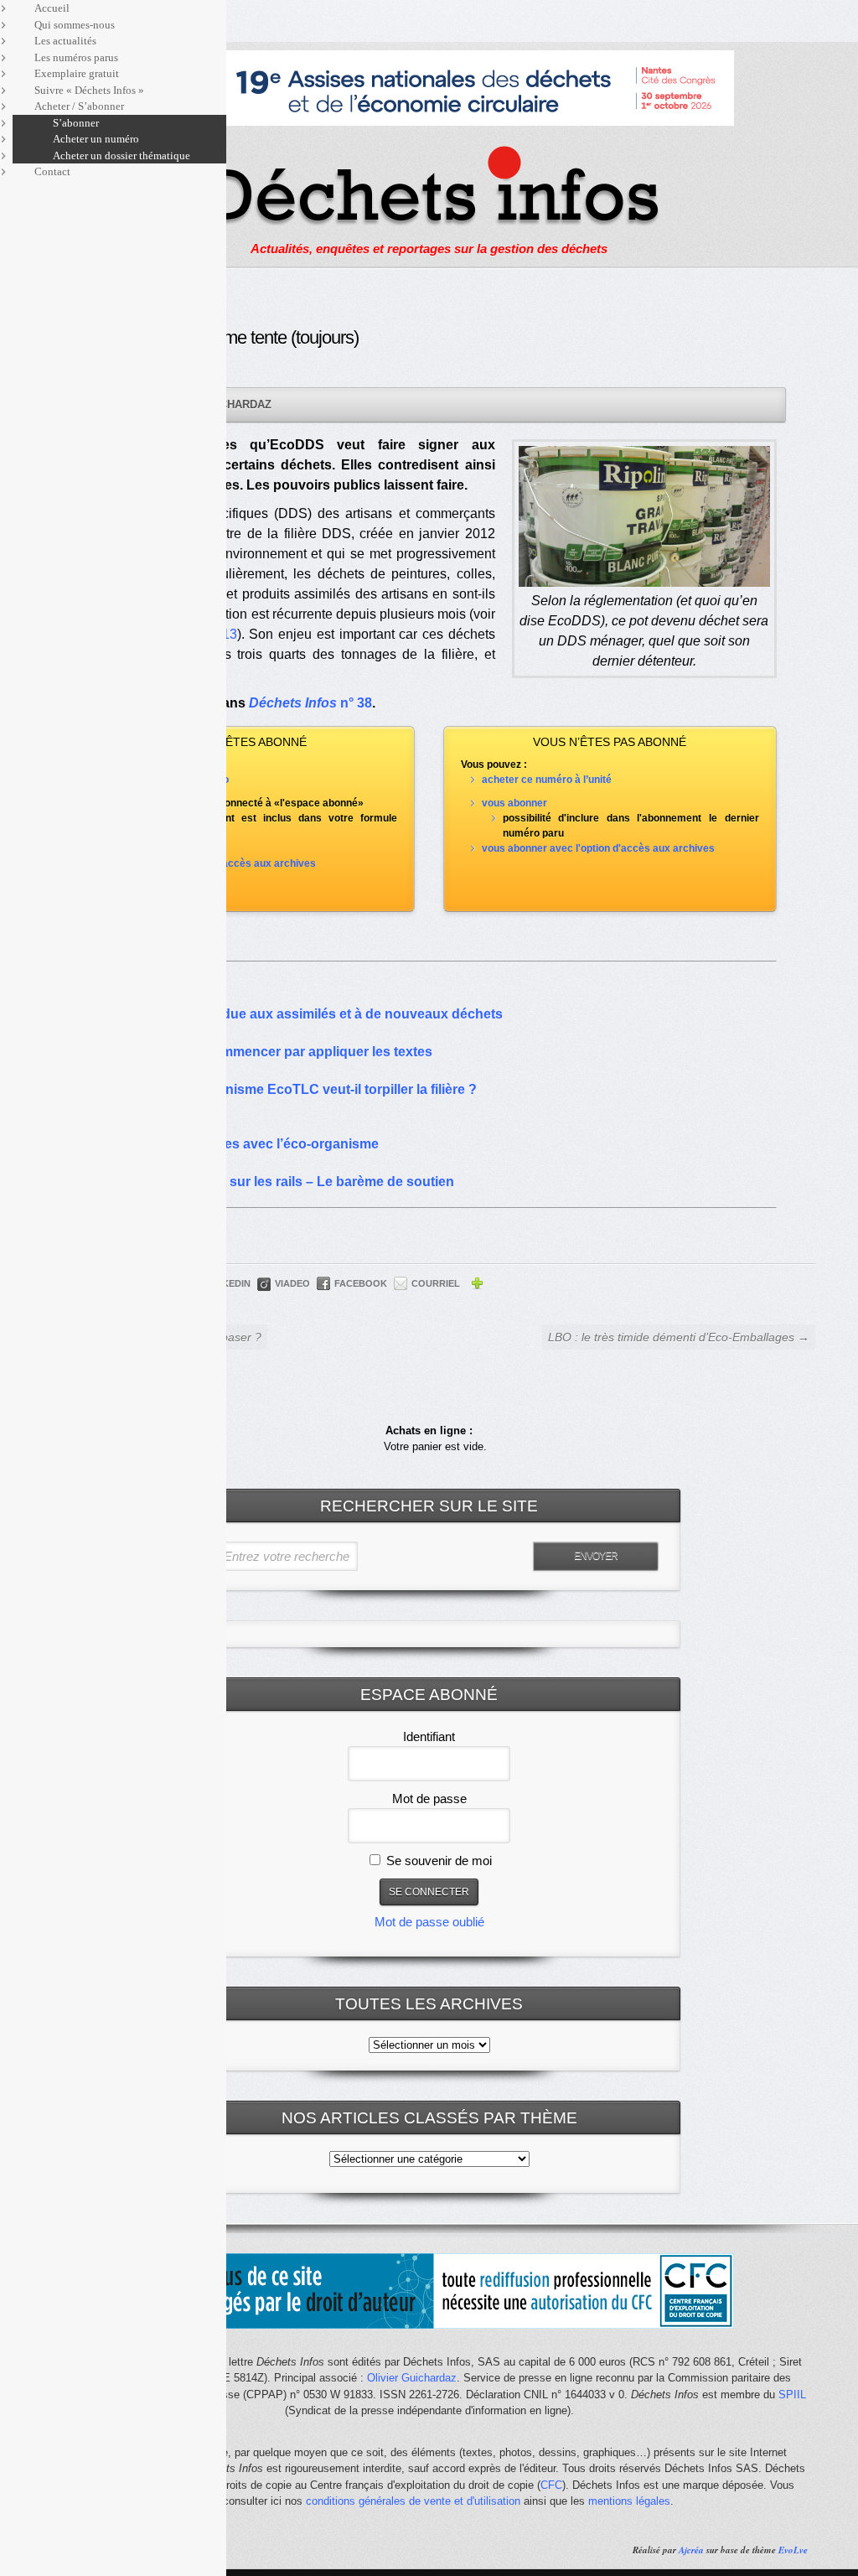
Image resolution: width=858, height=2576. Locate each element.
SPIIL (792, 2395)
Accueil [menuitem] (52, 8)
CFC (551, 2485)
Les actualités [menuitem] (65, 41)
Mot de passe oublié (429, 1922)
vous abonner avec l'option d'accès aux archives (598, 848)
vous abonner (514, 803)
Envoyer (596, 1556)
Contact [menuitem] (52, 171)
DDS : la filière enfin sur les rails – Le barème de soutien (278, 1182)
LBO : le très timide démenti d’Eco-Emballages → (679, 1337)
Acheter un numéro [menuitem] (96, 139)
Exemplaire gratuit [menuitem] (77, 73)
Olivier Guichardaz (412, 2378)
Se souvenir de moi (437, 1861)
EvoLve (793, 2550)
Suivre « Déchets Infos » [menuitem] (89, 90)
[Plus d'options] (477, 1286)
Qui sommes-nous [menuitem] (75, 25)
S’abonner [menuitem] (76, 123)
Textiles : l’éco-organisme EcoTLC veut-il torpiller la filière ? (289, 1089)
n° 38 (356, 703)
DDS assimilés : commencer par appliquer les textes (267, 1052)
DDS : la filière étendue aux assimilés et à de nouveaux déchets (302, 1014)
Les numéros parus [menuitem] (76, 57)
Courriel (436, 1283)
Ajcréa (691, 2550)
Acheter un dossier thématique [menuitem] (121, 155)
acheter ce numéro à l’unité (547, 780)
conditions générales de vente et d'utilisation (413, 2501)
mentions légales (629, 2501)
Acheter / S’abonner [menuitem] (79, 106)
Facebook (361, 1283)
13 (230, 634)
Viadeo (292, 1283)
